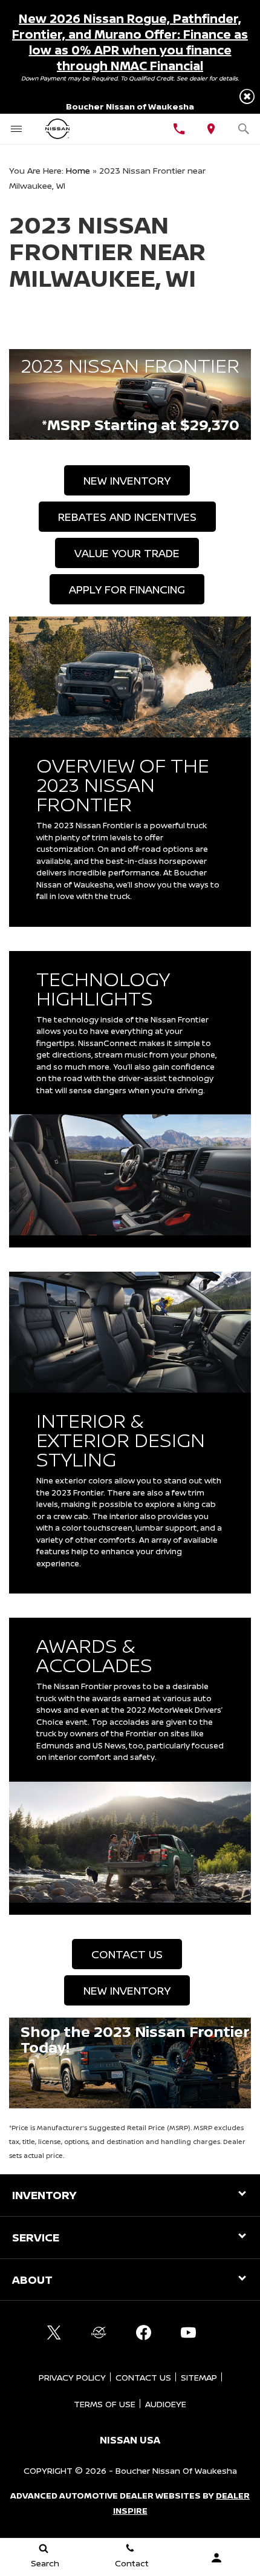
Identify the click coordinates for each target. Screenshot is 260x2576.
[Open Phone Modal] (179, 129)
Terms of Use (105, 2404)
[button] (247, 96)
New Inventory (127, 480)
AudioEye (166, 2404)
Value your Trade (127, 553)
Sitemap (199, 2377)
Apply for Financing (127, 589)
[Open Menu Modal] (16, 129)
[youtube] (188, 2332)
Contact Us (127, 1954)
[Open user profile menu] (217, 2558)
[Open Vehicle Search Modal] (244, 129)
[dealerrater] (99, 2332)
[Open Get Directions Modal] (212, 129)
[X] (54, 2332)
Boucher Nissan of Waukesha (176, 2470)
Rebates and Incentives (127, 517)
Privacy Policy (72, 2377)
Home (78, 170)
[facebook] (143, 2332)
